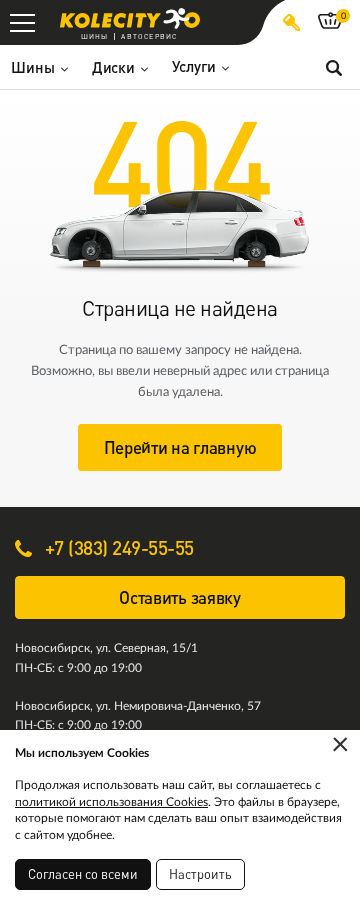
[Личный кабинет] (291, 22)
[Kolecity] (130, 18)
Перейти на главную (180, 447)
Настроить (200, 874)
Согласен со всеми (83, 874)
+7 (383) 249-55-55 (117, 547)
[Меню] (22, 22)
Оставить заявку (180, 597)
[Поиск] (334, 67)
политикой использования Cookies (111, 802)
